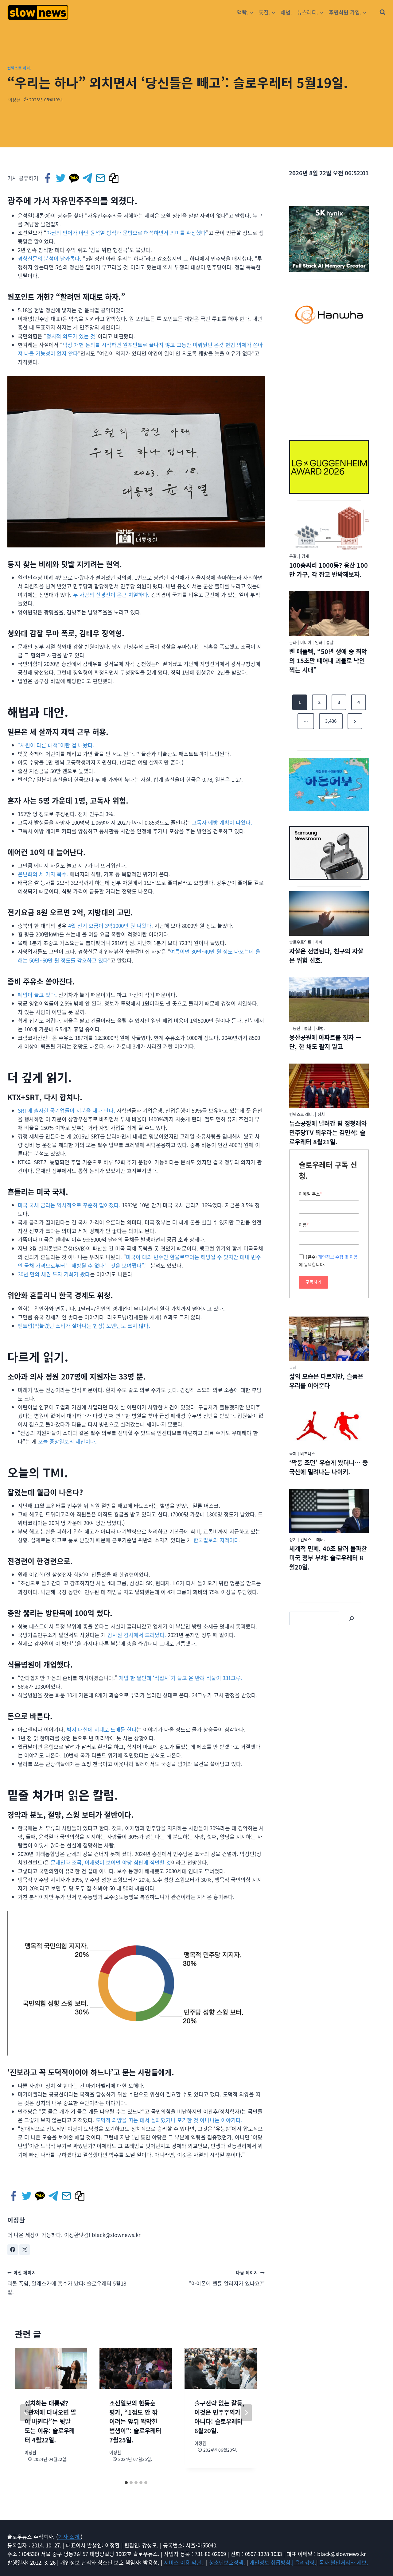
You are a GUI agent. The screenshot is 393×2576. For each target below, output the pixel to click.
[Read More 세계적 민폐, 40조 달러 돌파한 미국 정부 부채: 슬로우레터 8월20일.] (329, 1511)
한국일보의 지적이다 (216, 1540)
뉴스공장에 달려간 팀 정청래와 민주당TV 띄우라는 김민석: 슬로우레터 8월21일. (328, 1132)
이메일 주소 (310, 1194)
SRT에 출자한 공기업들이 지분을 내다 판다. (66, 1110)
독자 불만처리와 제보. (344, 2562)
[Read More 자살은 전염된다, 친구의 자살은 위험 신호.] (329, 914)
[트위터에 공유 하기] (61, 178)
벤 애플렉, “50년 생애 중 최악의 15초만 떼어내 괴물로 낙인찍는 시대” (328, 661)
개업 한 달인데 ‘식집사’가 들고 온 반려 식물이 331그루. (181, 1678)
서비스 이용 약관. (184, 2562)
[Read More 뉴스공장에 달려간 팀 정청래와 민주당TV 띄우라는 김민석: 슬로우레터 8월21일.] (329, 1086)
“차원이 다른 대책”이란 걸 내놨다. (56, 745)
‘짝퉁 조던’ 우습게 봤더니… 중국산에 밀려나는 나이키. (329, 1467)
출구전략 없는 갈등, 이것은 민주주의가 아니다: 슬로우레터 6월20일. (219, 2417)
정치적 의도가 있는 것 (71, 336)
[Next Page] (355, 721)
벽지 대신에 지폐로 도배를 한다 (102, 1729)
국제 (293, 1367)
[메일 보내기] (101, 178)
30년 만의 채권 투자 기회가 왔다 (54, 1274)
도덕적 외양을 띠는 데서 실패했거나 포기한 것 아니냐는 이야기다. (169, 2120)
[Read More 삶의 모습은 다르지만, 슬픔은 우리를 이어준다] (329, 1339)
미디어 (306, 642)
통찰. (294, 556)
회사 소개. (69, 2537)
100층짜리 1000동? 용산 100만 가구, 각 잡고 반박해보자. (329, 570)
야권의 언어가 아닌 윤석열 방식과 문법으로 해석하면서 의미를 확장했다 (126, 233)
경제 (305, 556)
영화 (319, 642)
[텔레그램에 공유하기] (88, 178)
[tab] (126, 2483)
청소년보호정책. (228, 2562)
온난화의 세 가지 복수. (43, 874)
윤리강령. (306, 2562)
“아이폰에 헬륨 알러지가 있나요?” (227, 2278)
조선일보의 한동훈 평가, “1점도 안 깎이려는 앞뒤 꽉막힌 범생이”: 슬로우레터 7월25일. (135, 2421)
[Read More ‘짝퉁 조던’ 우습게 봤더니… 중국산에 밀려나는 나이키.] (329, 1425)
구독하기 (313, 1282)
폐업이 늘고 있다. (37, 995)
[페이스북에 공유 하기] (48, 178)
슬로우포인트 (300, 942)
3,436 (331, 721)
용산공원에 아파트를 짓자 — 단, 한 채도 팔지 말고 (325, 1042)
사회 (319, 942)
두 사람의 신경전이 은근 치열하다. (111, 595)
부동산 (295, 1028)
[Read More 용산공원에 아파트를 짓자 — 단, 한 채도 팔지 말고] (329, 1000)
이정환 (14, 99)
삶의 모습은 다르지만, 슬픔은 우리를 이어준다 (326, 1381)
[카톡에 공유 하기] (74, 178)
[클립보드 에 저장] (114, 178)
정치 (321, 1114)
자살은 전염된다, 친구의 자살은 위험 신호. (326, 956)
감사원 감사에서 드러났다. (137, 1635)
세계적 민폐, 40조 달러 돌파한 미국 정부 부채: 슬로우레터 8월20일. (328, 1558)
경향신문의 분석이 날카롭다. (50, 258)
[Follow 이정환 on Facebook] (13, 2250)
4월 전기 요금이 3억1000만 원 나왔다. (111, 926)
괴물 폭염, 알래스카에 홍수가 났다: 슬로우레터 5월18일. (67, 2282)
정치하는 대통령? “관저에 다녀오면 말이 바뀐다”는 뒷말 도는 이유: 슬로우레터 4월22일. (50, 2421)
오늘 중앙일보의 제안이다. (67, 1441)
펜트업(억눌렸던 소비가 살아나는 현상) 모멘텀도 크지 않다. (84, 1326)
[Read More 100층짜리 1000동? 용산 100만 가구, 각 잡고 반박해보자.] (329, 528)
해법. (286, 12)
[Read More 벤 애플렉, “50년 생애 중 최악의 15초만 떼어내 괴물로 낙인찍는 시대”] (329, 614)
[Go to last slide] (26, 2413)
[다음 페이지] (246, 2413)
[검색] (352, 1618)
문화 (293, 642)
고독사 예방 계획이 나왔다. (222, 822)
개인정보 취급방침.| (272, 2562)
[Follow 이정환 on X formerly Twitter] (25, 2250)
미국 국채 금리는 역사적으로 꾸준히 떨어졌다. (69, 1205)
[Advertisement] (329, 390)
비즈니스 (308, 1453)
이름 (304, 1225)
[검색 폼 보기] (383, 12)
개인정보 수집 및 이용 (338, 1257)
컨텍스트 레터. (19, 68)
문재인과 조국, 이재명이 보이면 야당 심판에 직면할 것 (111, 1862)
